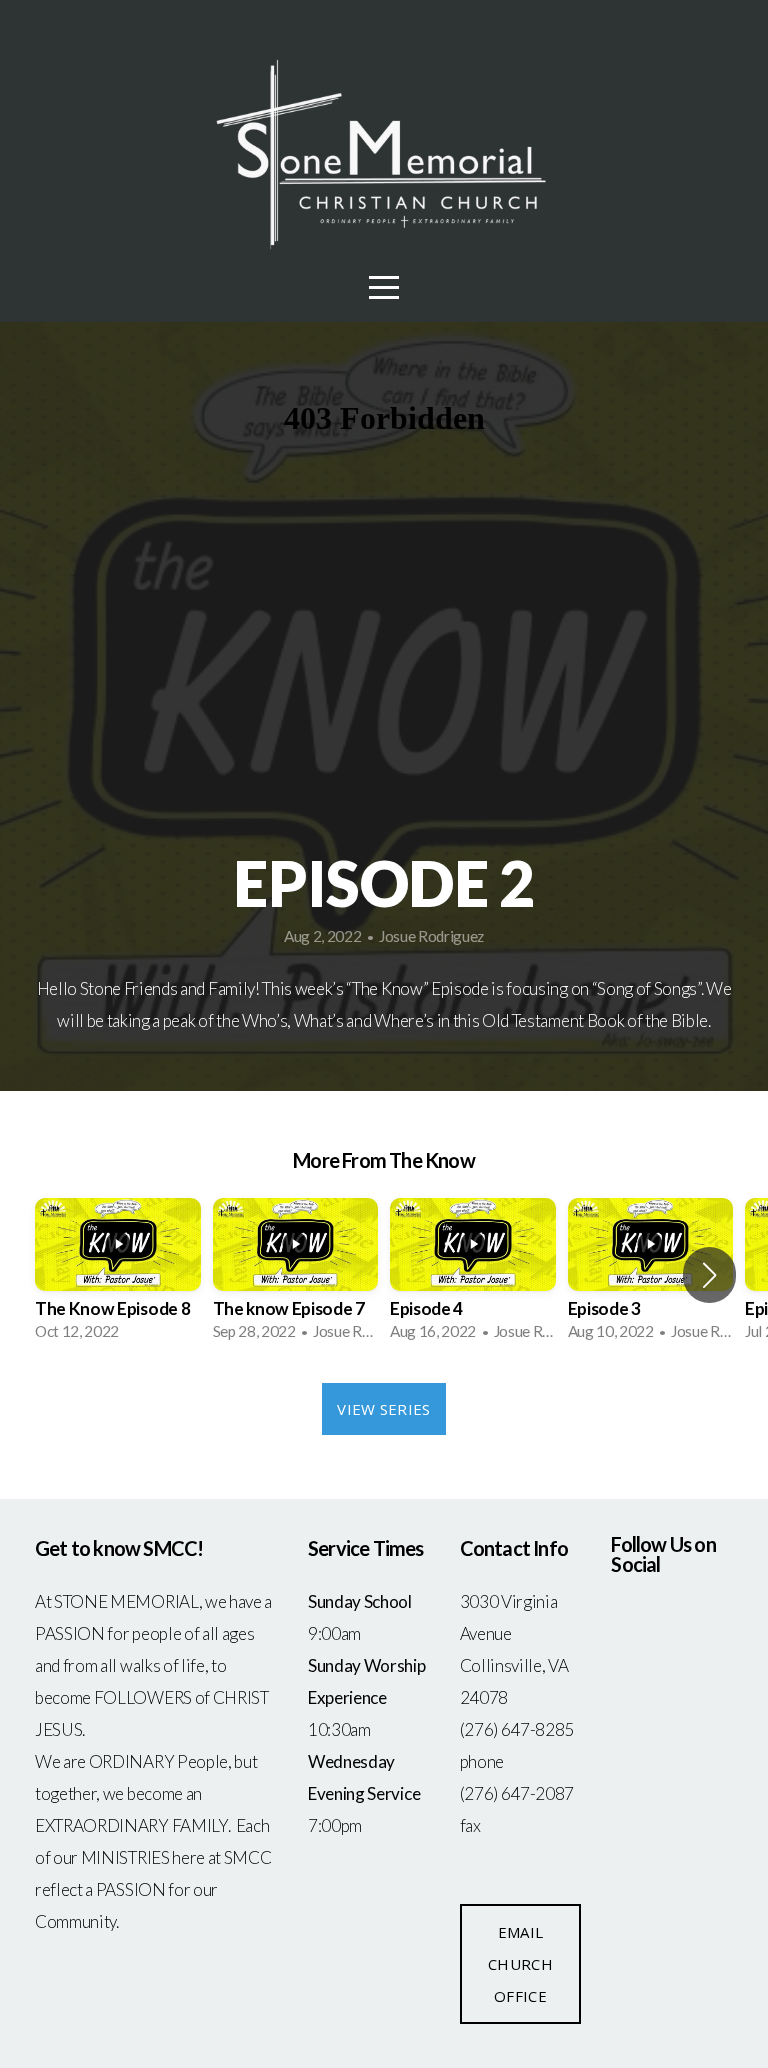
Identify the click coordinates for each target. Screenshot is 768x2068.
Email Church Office (520, 1964)
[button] (709, 1275)
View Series (383, 1409)
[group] (118, 1276)
